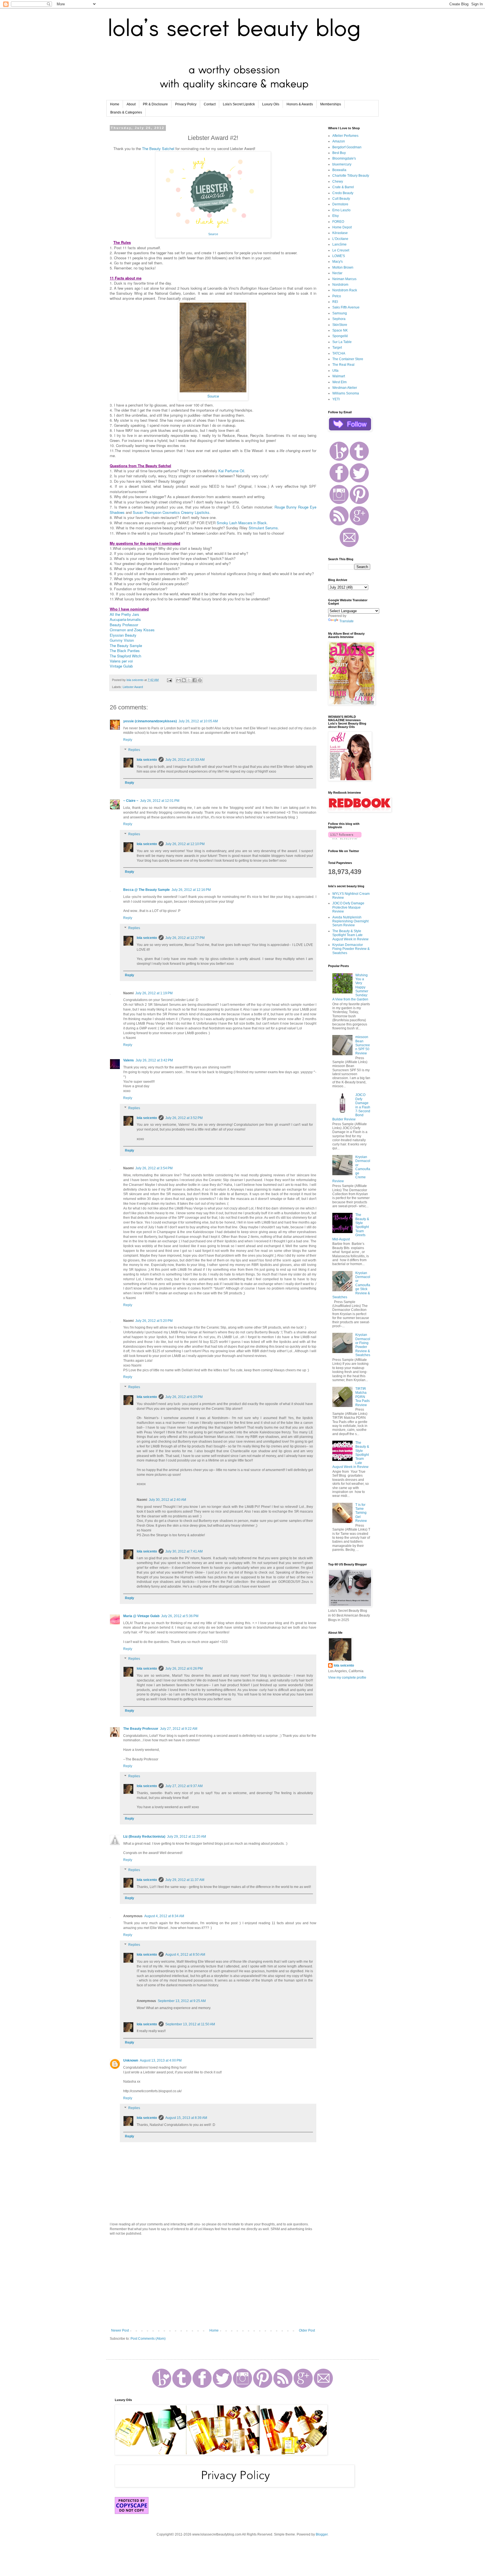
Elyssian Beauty (123, 635)
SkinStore (340, 325)
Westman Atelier (345, 388)
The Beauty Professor (141, 1729)
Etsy (336, 216)
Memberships (331, 104)
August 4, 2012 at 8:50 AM (185, 1955)
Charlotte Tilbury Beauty (351, 176)
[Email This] (179, 680)
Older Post (307, 2330)
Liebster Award (133, 687)
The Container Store (348, 359)
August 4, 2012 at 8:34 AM (164, 1916)
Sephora (339, 319)
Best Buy (339, 153)
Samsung (340, 313)
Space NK (340, 330)
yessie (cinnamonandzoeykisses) (150, 721)
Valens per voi (121, 661)
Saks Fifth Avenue (346, 307)
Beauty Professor (124, 625)
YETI (336, 399)
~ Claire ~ (131, 801)
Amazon (339, 141)
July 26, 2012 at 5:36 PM (180, 1616)
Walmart (339, 376)
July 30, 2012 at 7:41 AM (184, 1551)
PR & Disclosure (155, 104)
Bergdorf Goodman (347, 147)
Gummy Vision (122, 640)
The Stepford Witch (125, 656)
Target (337, 348)
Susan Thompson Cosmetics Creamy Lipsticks (171, 512)
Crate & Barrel (343, 187)
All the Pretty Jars (124, 614)
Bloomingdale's (344, 158)
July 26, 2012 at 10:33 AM (185, 760)
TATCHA (339, 353)
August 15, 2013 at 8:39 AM (186, 2118)
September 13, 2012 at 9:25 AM (182, 2001)
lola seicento (147, 760)
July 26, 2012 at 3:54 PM (154, 1168)
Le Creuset (341, 250)
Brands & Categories (126, 112)
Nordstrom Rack (345, 290)
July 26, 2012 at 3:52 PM (184, 1118)
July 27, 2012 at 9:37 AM (184, 1786)
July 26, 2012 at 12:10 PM (185, 844)
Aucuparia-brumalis (125, 619)
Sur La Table (342, 342)
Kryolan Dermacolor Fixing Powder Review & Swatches (351, 949)
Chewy (338, 181)
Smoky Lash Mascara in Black (242, 523)
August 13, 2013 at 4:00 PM (161, 2060)
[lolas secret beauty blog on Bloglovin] (345, 838)
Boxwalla (339, 170)
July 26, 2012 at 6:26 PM (184, 1669)
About (131, 104)
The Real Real (343, 365)
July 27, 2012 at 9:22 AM (179, 1729)
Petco (337, 296)
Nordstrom (340, 285)
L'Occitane (340, 239)
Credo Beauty (343, 193)
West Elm (339, 382)
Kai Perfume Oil (231, 471)
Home (115, 104)
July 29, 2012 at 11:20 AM (187, 1837)
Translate (346, 621)
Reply (128, 740)
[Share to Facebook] (195, 680)
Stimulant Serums (263, 528)
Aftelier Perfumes (345, 136)
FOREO (338, 222)
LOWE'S (339, 256)
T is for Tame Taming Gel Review (361, 1513)
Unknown (131, 2060)
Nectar (337, 273)
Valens (129, 1060)
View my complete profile (347, 1678)
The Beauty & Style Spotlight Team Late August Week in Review (350, 935)
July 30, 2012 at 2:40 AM (167, 1500)
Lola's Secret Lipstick (239, 104)
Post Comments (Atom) (148, 2339)
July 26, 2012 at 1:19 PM (154, 993)
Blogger (322, 2534)
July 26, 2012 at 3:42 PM (154, 1060)
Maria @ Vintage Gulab (141, 1616)
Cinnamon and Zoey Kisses (132, 630)
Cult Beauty (341, 199)
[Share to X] (189, 680)
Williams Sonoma (346, 393)
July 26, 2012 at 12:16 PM (191, 890)
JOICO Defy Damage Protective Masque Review (348, 907)
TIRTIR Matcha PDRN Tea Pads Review (362, 1397)
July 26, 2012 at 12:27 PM (185, 938)
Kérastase (340, 233)
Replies (134, 750)
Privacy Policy (186, 104)
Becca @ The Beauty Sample (147, 890)
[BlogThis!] (184, 680)
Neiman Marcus (344, 279)
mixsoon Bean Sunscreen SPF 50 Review (363, 1045)
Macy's (338, 262)
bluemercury (342, 164)
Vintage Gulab (121, 666)
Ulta (335, 371)
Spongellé (340, 336)
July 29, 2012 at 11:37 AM (185, 1880)
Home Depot (342, 227)
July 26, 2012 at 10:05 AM (198, 721)
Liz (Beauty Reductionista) (144, 1837)
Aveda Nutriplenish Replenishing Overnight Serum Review (350, 921)
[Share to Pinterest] (200, 680)
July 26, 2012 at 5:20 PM (154, 1321)
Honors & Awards (300, 104)
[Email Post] (169, 680)
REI (335, 302)
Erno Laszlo (341, 210)
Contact (210, 104)
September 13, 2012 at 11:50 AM (190, 2024)
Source (213, 234)
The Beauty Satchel (158, 148)
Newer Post (120, 2330)
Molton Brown (343, 267)
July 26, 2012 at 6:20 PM (184, 1397)
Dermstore (340, 204)
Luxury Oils (271, 104)
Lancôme (339, 244)
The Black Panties (125, 651)
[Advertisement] (213, 2282)
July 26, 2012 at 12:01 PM (160, 801)
